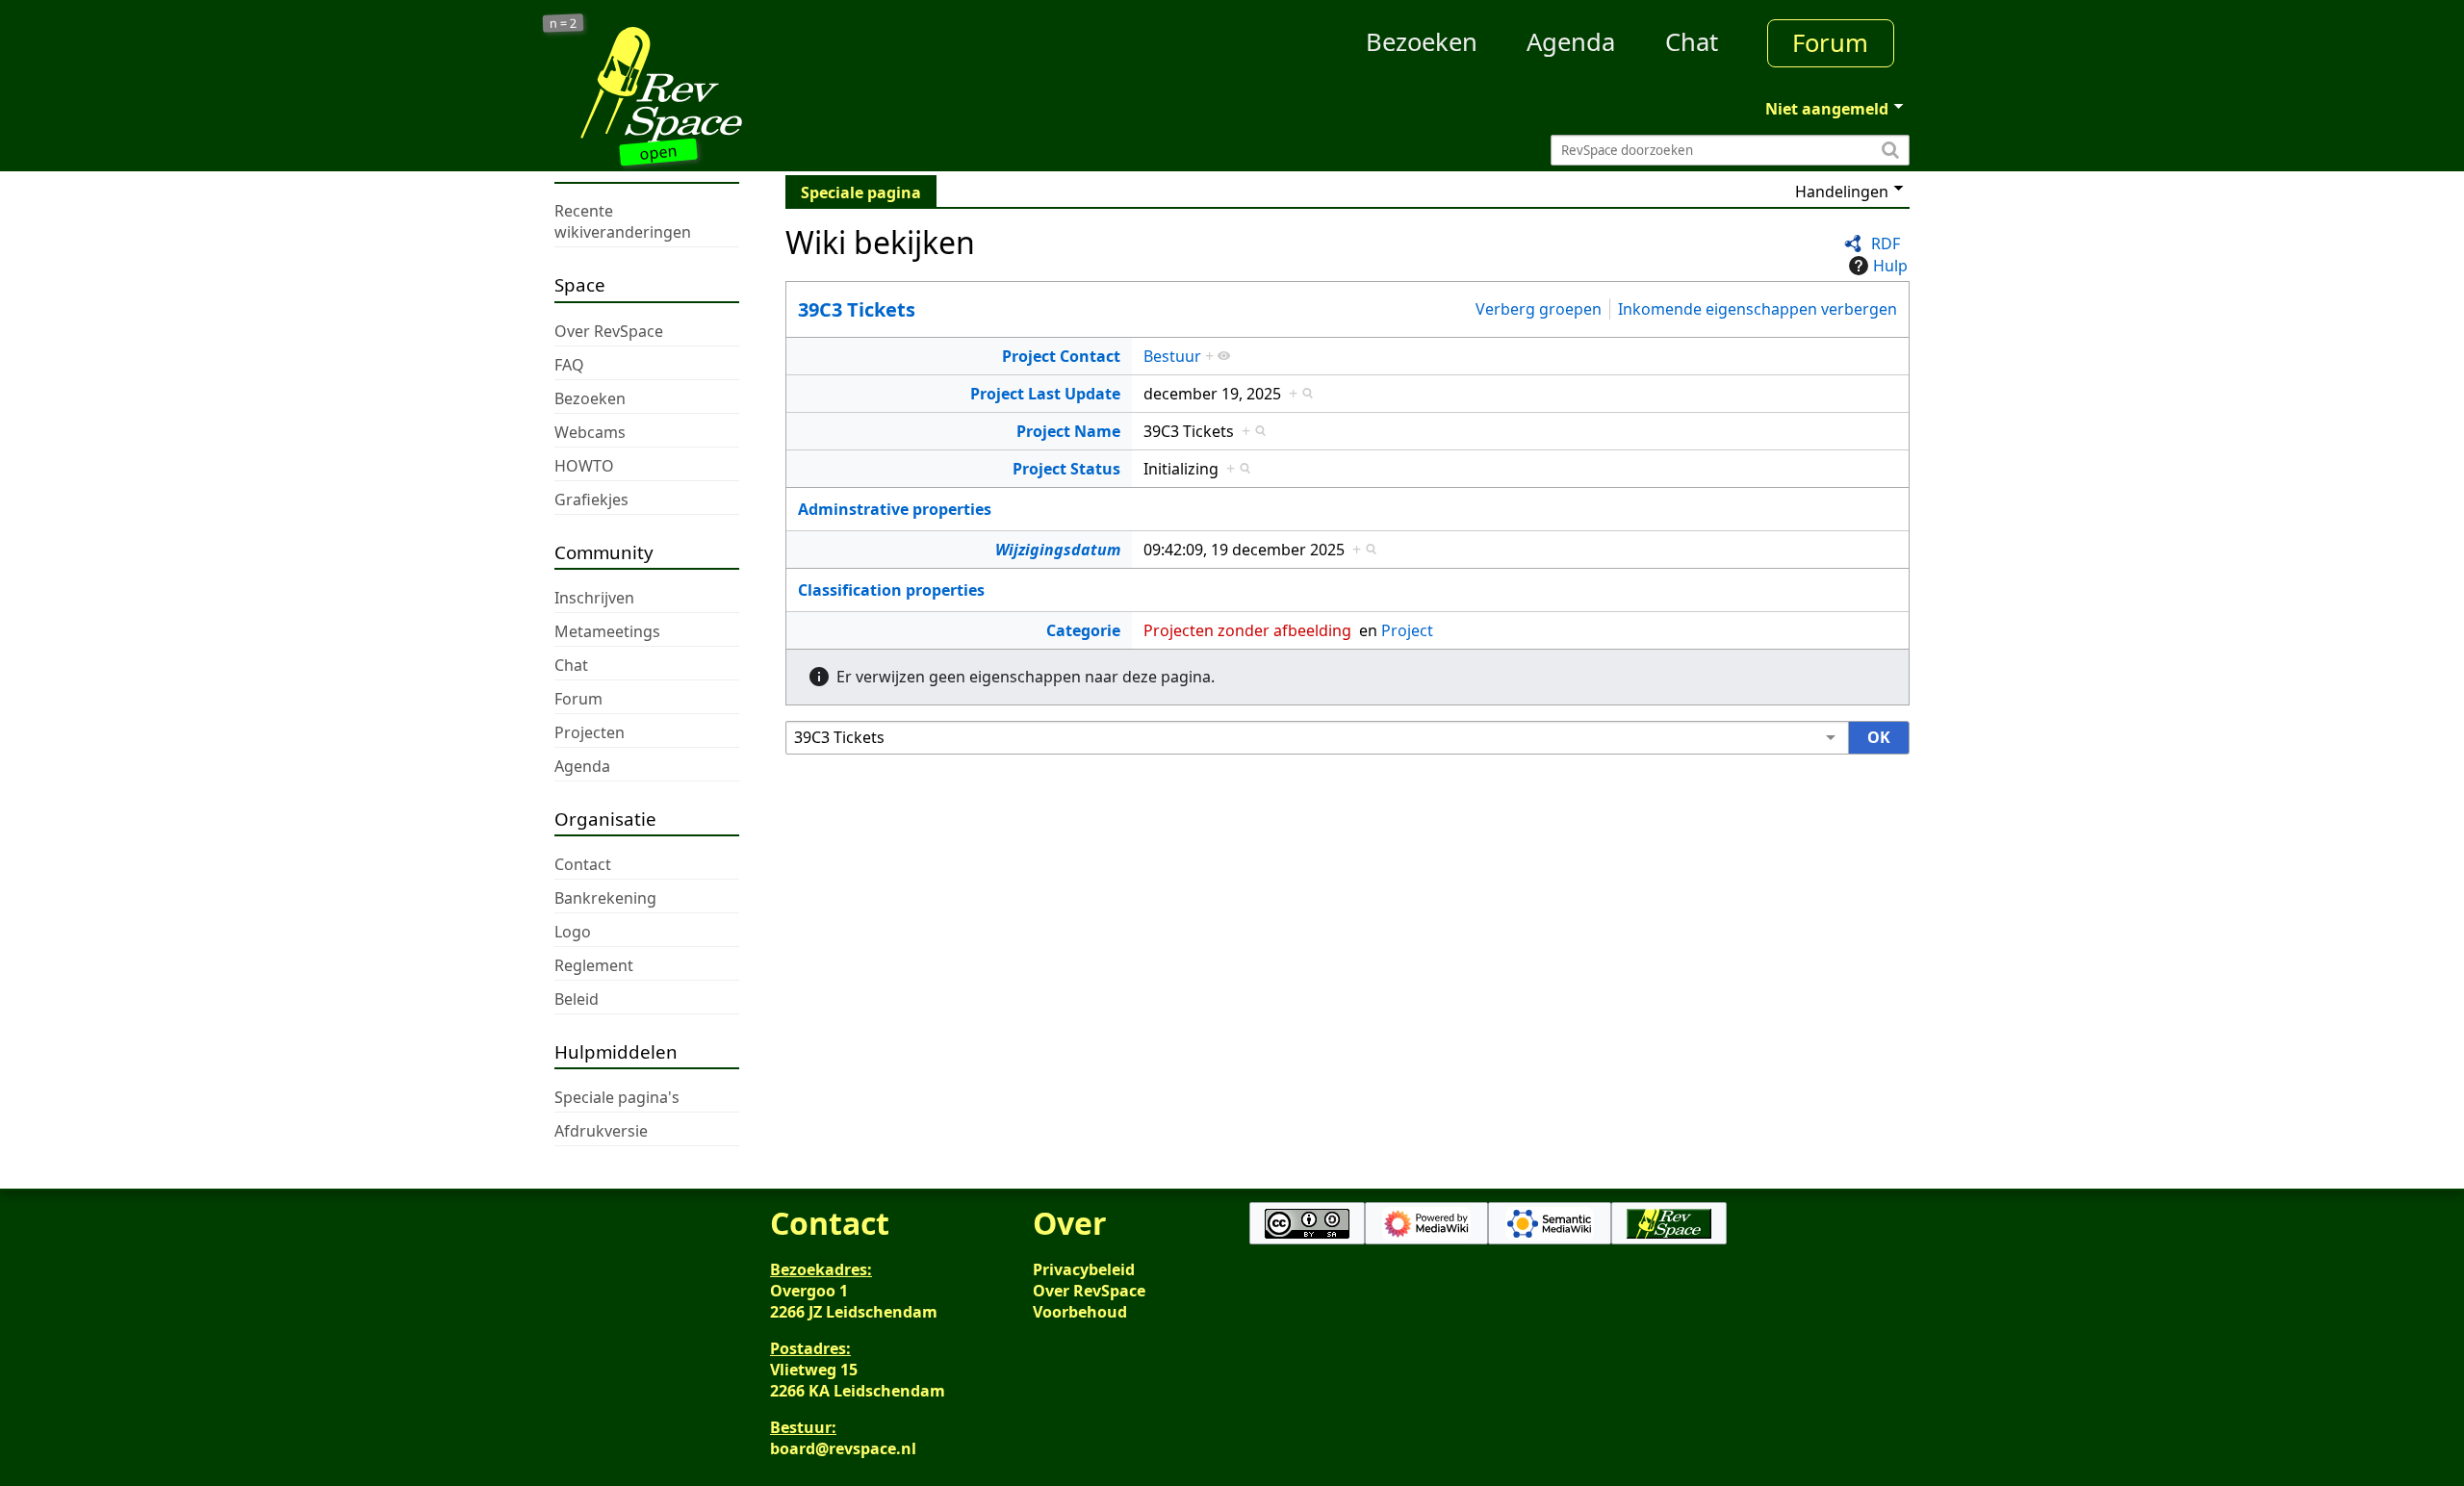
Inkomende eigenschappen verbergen (1758, 309)
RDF (1886, 243)
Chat (1692, 42)
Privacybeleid (1084, 1269)
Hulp (1890, 266)
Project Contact (1061, 356)
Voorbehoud (1080, 1312)
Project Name (1068, 431)
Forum (1830, 43)
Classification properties (891, 590)
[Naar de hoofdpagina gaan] (724, 85)
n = (564, 24)
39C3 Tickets (857, 309)
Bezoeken (1422, 42)
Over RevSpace (1089, 1291)
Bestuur (1172, 356)
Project (1407, 630)
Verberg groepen (1539, 309)
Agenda (1571, 42)
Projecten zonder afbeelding (1247, 630)
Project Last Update (1045, 394)
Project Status (1066, 469)
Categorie (1083, 630)
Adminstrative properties (895, 509)
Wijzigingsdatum (1058, 550)
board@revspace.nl (843, 1448)
